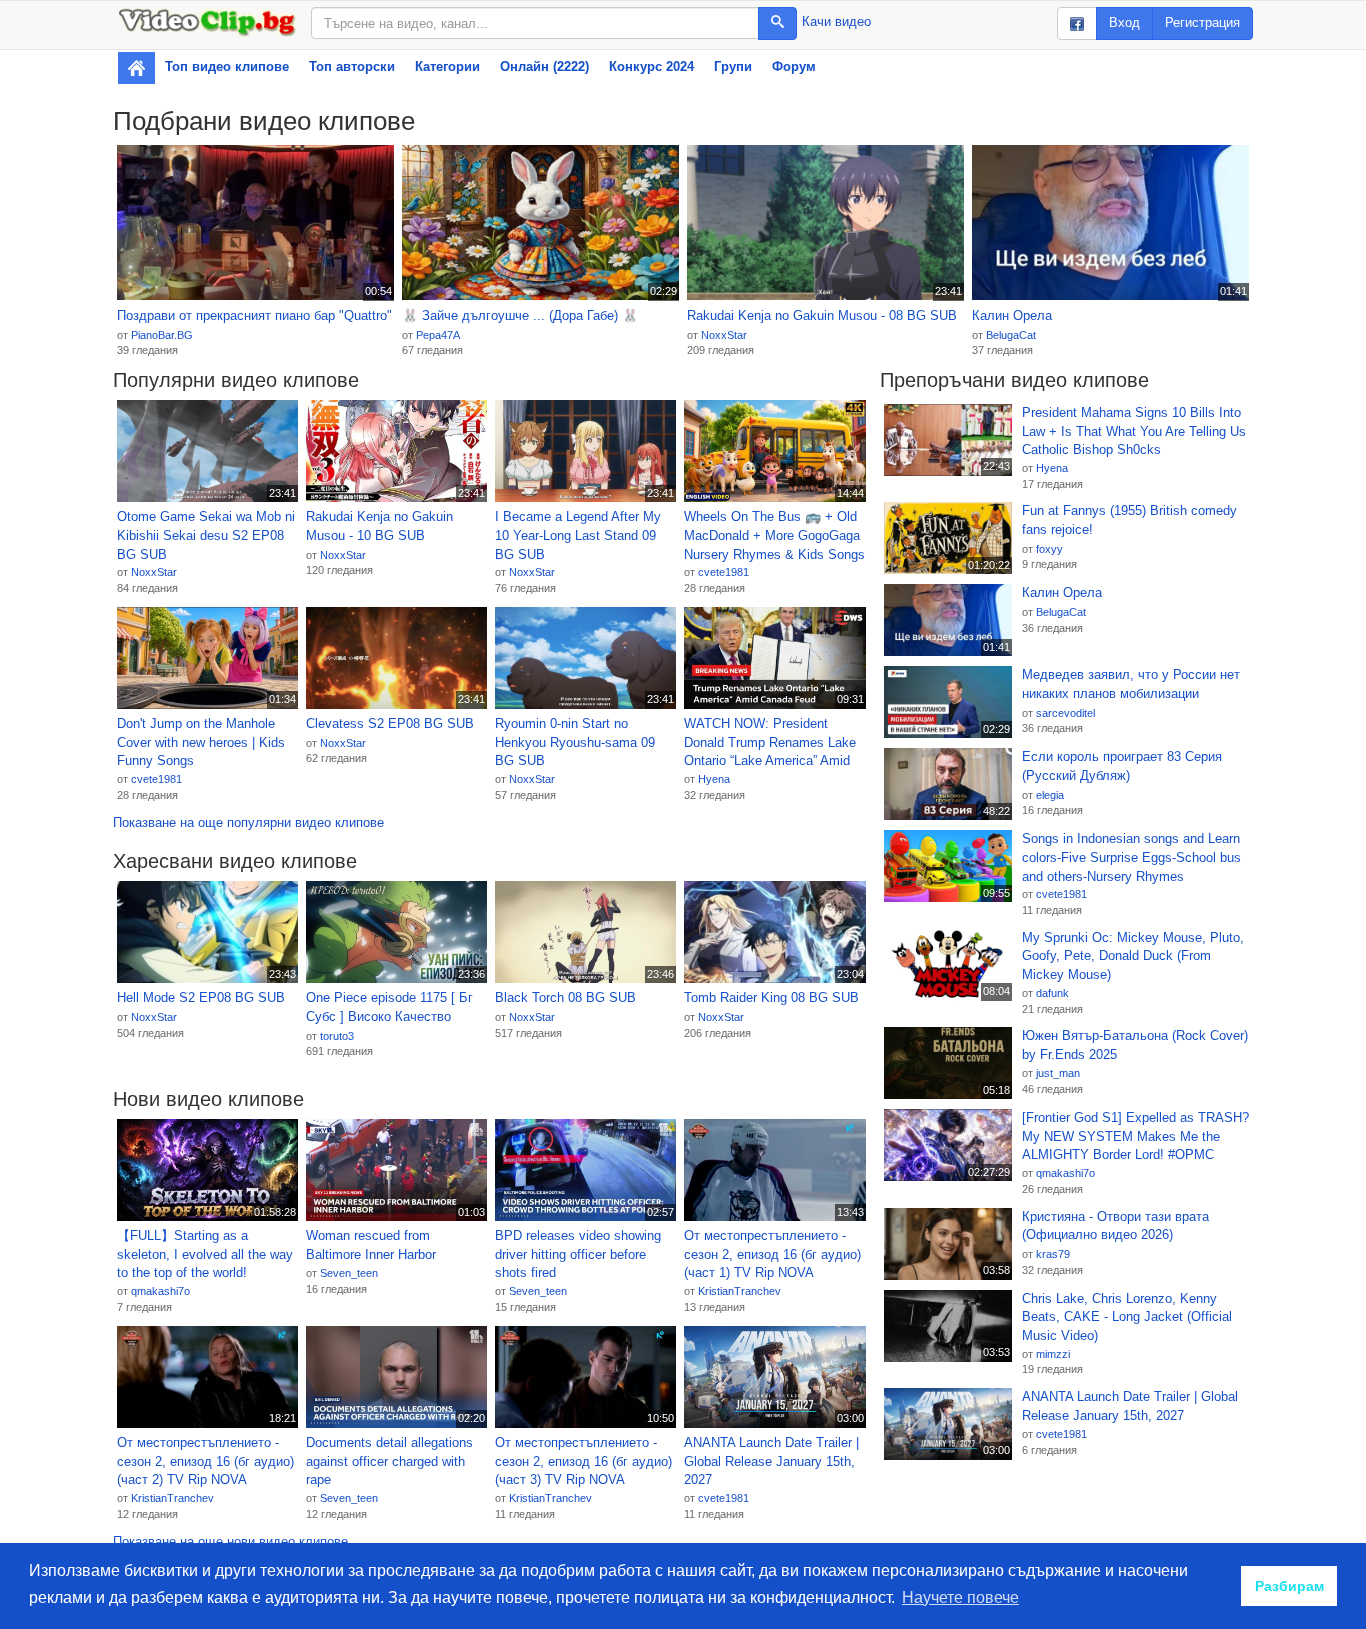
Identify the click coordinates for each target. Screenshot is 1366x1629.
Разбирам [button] (1289, 1586)
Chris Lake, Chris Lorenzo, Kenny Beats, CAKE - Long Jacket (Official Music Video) (1127, 1317)
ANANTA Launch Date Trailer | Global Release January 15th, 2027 (771, 1461)
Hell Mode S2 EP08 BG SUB (201, 997)
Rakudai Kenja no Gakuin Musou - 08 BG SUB (822, 315)
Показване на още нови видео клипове (230, 1541)
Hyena (714, 779)
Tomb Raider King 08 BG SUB (771, 997)
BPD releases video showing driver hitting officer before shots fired (578, 1254)
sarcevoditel (1065, 713)
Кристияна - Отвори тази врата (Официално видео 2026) (1115, 1226)
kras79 (1053, 1254)
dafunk (1052, 993)
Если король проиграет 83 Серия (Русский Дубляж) (1122, 766)
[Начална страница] (136, 68)
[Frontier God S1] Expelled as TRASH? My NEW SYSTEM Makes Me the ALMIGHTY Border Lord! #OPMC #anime (1135, 1137)
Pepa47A (438, 335)
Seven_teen (349, 1273)
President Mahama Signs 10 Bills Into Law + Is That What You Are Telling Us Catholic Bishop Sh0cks (1134, 431)
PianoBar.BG (162, 335)
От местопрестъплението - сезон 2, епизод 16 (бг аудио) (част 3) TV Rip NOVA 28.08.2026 (583, 1462)
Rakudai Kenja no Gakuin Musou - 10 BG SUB (379, 526)
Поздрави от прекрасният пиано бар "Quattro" (254, 315)
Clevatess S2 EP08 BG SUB (390, 723)
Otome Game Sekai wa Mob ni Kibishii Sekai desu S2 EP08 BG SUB (206, 535)
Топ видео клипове (227, 66)
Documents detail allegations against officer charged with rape (389, 1461)
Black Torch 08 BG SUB (565, 997)
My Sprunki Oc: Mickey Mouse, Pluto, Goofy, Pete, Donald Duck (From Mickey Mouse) (1133, 956)
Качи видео (836, 21)
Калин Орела (1012, 315)
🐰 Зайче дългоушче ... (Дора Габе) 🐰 (520, 315)
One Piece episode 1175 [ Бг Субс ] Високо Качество (389, 1007)
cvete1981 (723, 572)
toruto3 (337, 1036)
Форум (794, 66)
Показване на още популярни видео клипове (248, 822)
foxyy (1049, 549)
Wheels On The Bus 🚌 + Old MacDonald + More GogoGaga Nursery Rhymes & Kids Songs (774, 535)
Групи (733, 66)
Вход (1124, 22)
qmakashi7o (160, 1291)
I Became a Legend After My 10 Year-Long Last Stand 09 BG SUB (578, 535)
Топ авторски (352, 66)
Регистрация (1202, 22)
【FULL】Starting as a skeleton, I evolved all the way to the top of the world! (205, 1254)
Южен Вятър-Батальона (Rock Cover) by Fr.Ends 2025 (1135, 1045)
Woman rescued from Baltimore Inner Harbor (371, 1245)
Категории (447, 66)
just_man (1058, 1073)
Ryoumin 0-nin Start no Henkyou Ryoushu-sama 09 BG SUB (575, 742)
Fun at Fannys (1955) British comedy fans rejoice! (1129, 520)
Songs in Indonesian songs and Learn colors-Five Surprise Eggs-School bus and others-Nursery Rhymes (1131, 857)
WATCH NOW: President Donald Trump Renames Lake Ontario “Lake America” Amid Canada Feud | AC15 (770, 743)
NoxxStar (724, 335)
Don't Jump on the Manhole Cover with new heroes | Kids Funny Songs (201, 742)
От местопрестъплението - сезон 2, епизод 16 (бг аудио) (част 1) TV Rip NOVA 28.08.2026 (772, 1255)
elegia (1050, 795)
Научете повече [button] (960, 1597)
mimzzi (1053, 1354)
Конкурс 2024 (651, 66)
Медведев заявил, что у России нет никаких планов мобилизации (1131, 684)
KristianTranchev (739, 1291)
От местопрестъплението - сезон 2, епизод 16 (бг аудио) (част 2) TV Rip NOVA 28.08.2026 (205, 1462)
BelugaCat (1011, 335)
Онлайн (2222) (544, 66)
